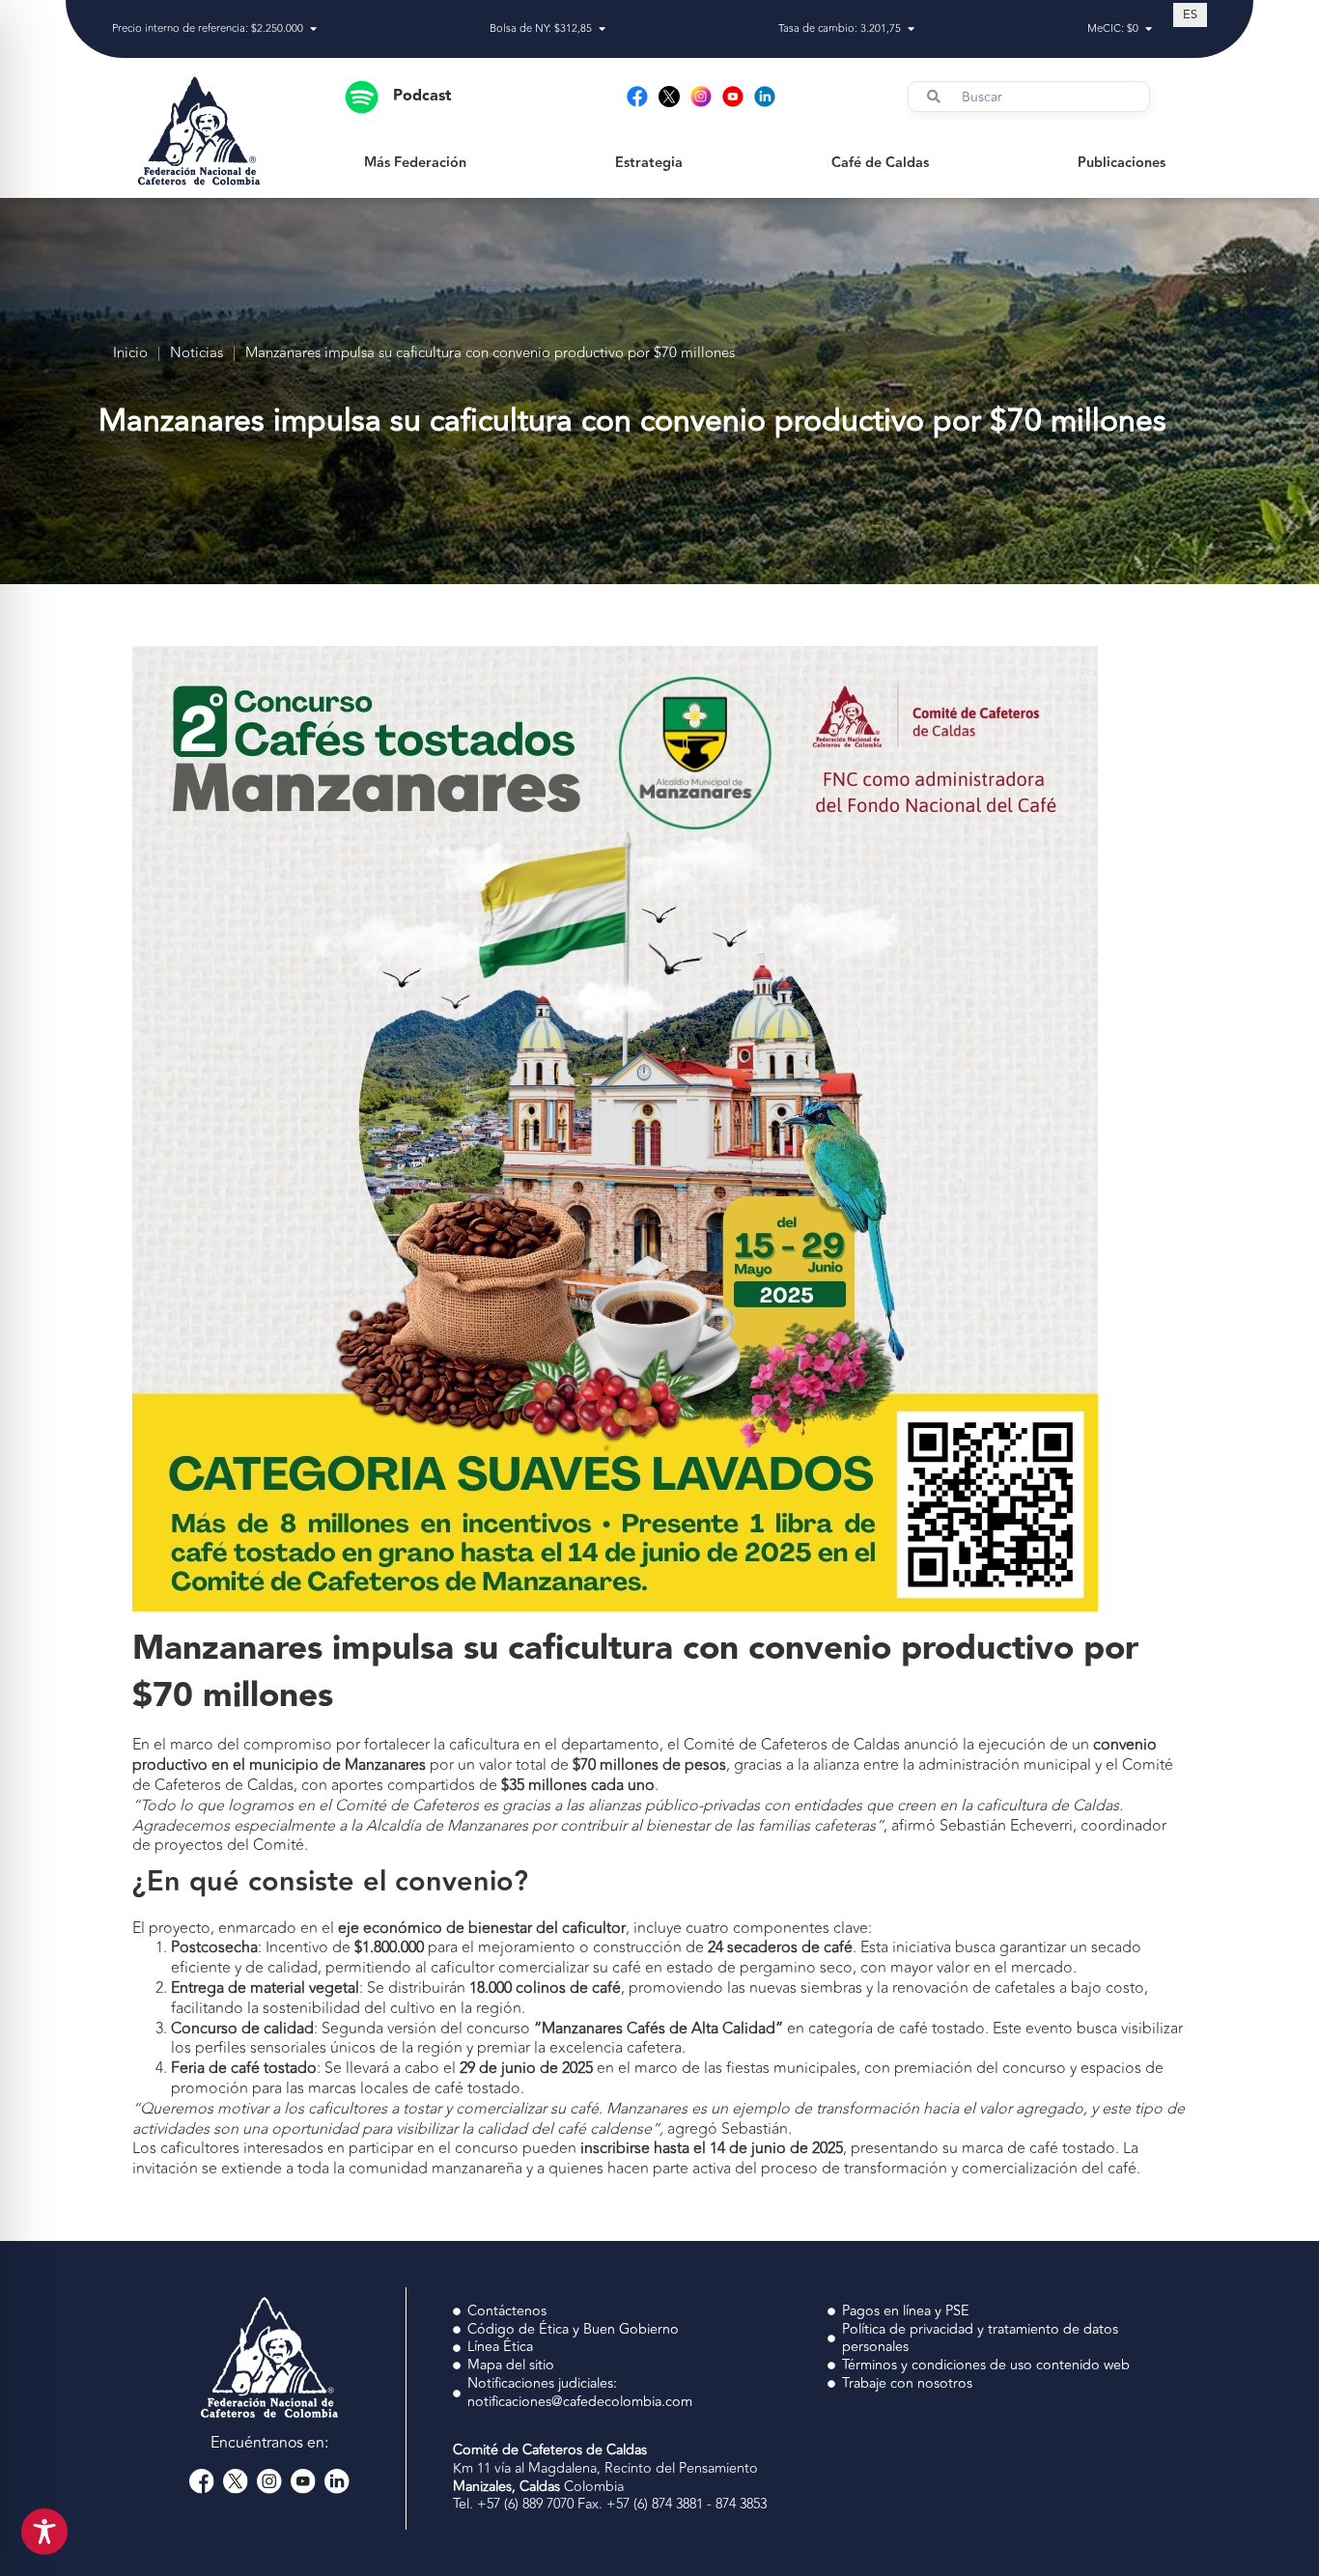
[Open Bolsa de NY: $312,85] (602, 29)
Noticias (196, 354)
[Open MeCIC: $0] (1149, 29)
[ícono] (669, 97)
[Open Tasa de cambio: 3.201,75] (911, 29)
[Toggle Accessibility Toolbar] (44, 2532)
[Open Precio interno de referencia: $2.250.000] (313, 29)
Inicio (130, 354)
